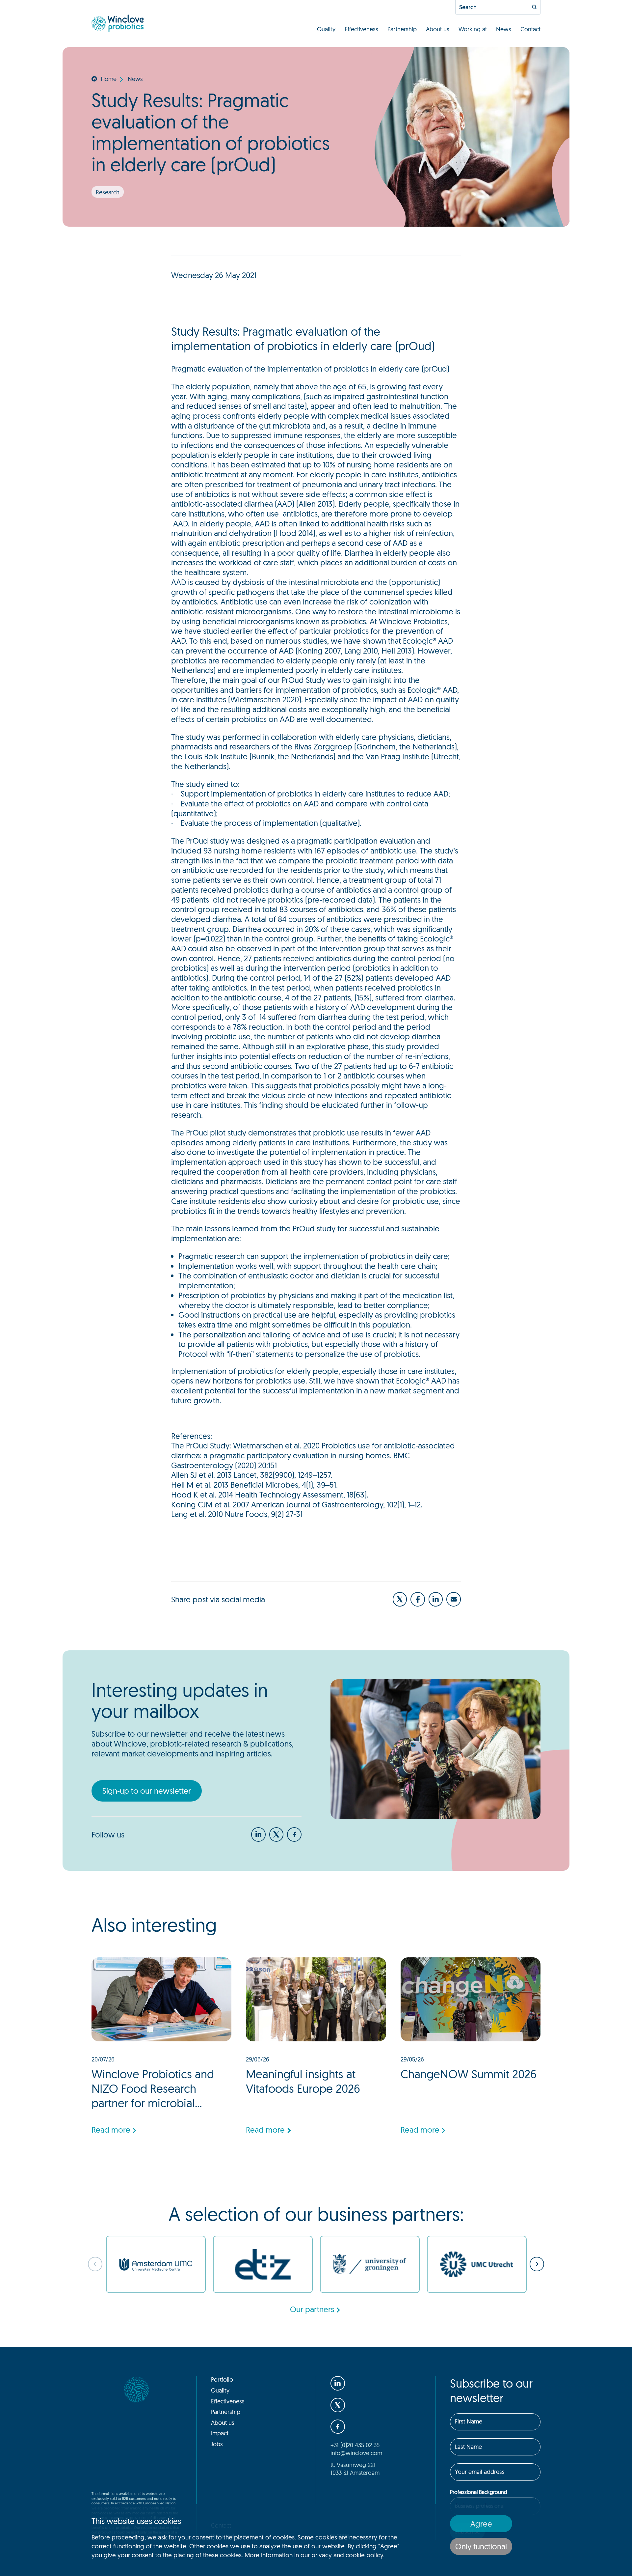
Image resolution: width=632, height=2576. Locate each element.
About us (438, 29)
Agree (481, 2524)
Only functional (481, 2546)
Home (109, 79)
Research (108, 192)
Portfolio (222, 2379)
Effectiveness (361, 29)
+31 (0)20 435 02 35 (355, 2445)
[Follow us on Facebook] (418, 1599)
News (504, 29)
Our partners (312, 2309)
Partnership (402, 29)
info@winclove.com (356, 2453)
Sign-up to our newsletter (147, 1791)
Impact (220, 2433)
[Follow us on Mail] (454, 1599)
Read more (111, 2130)
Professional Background (479, 2492)
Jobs (217, 2444)
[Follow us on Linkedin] (436, 1599)
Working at (473, 29)
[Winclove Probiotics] (118, 23)
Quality (326, 29)
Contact (530, 29)
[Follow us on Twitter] (400, 1599)
